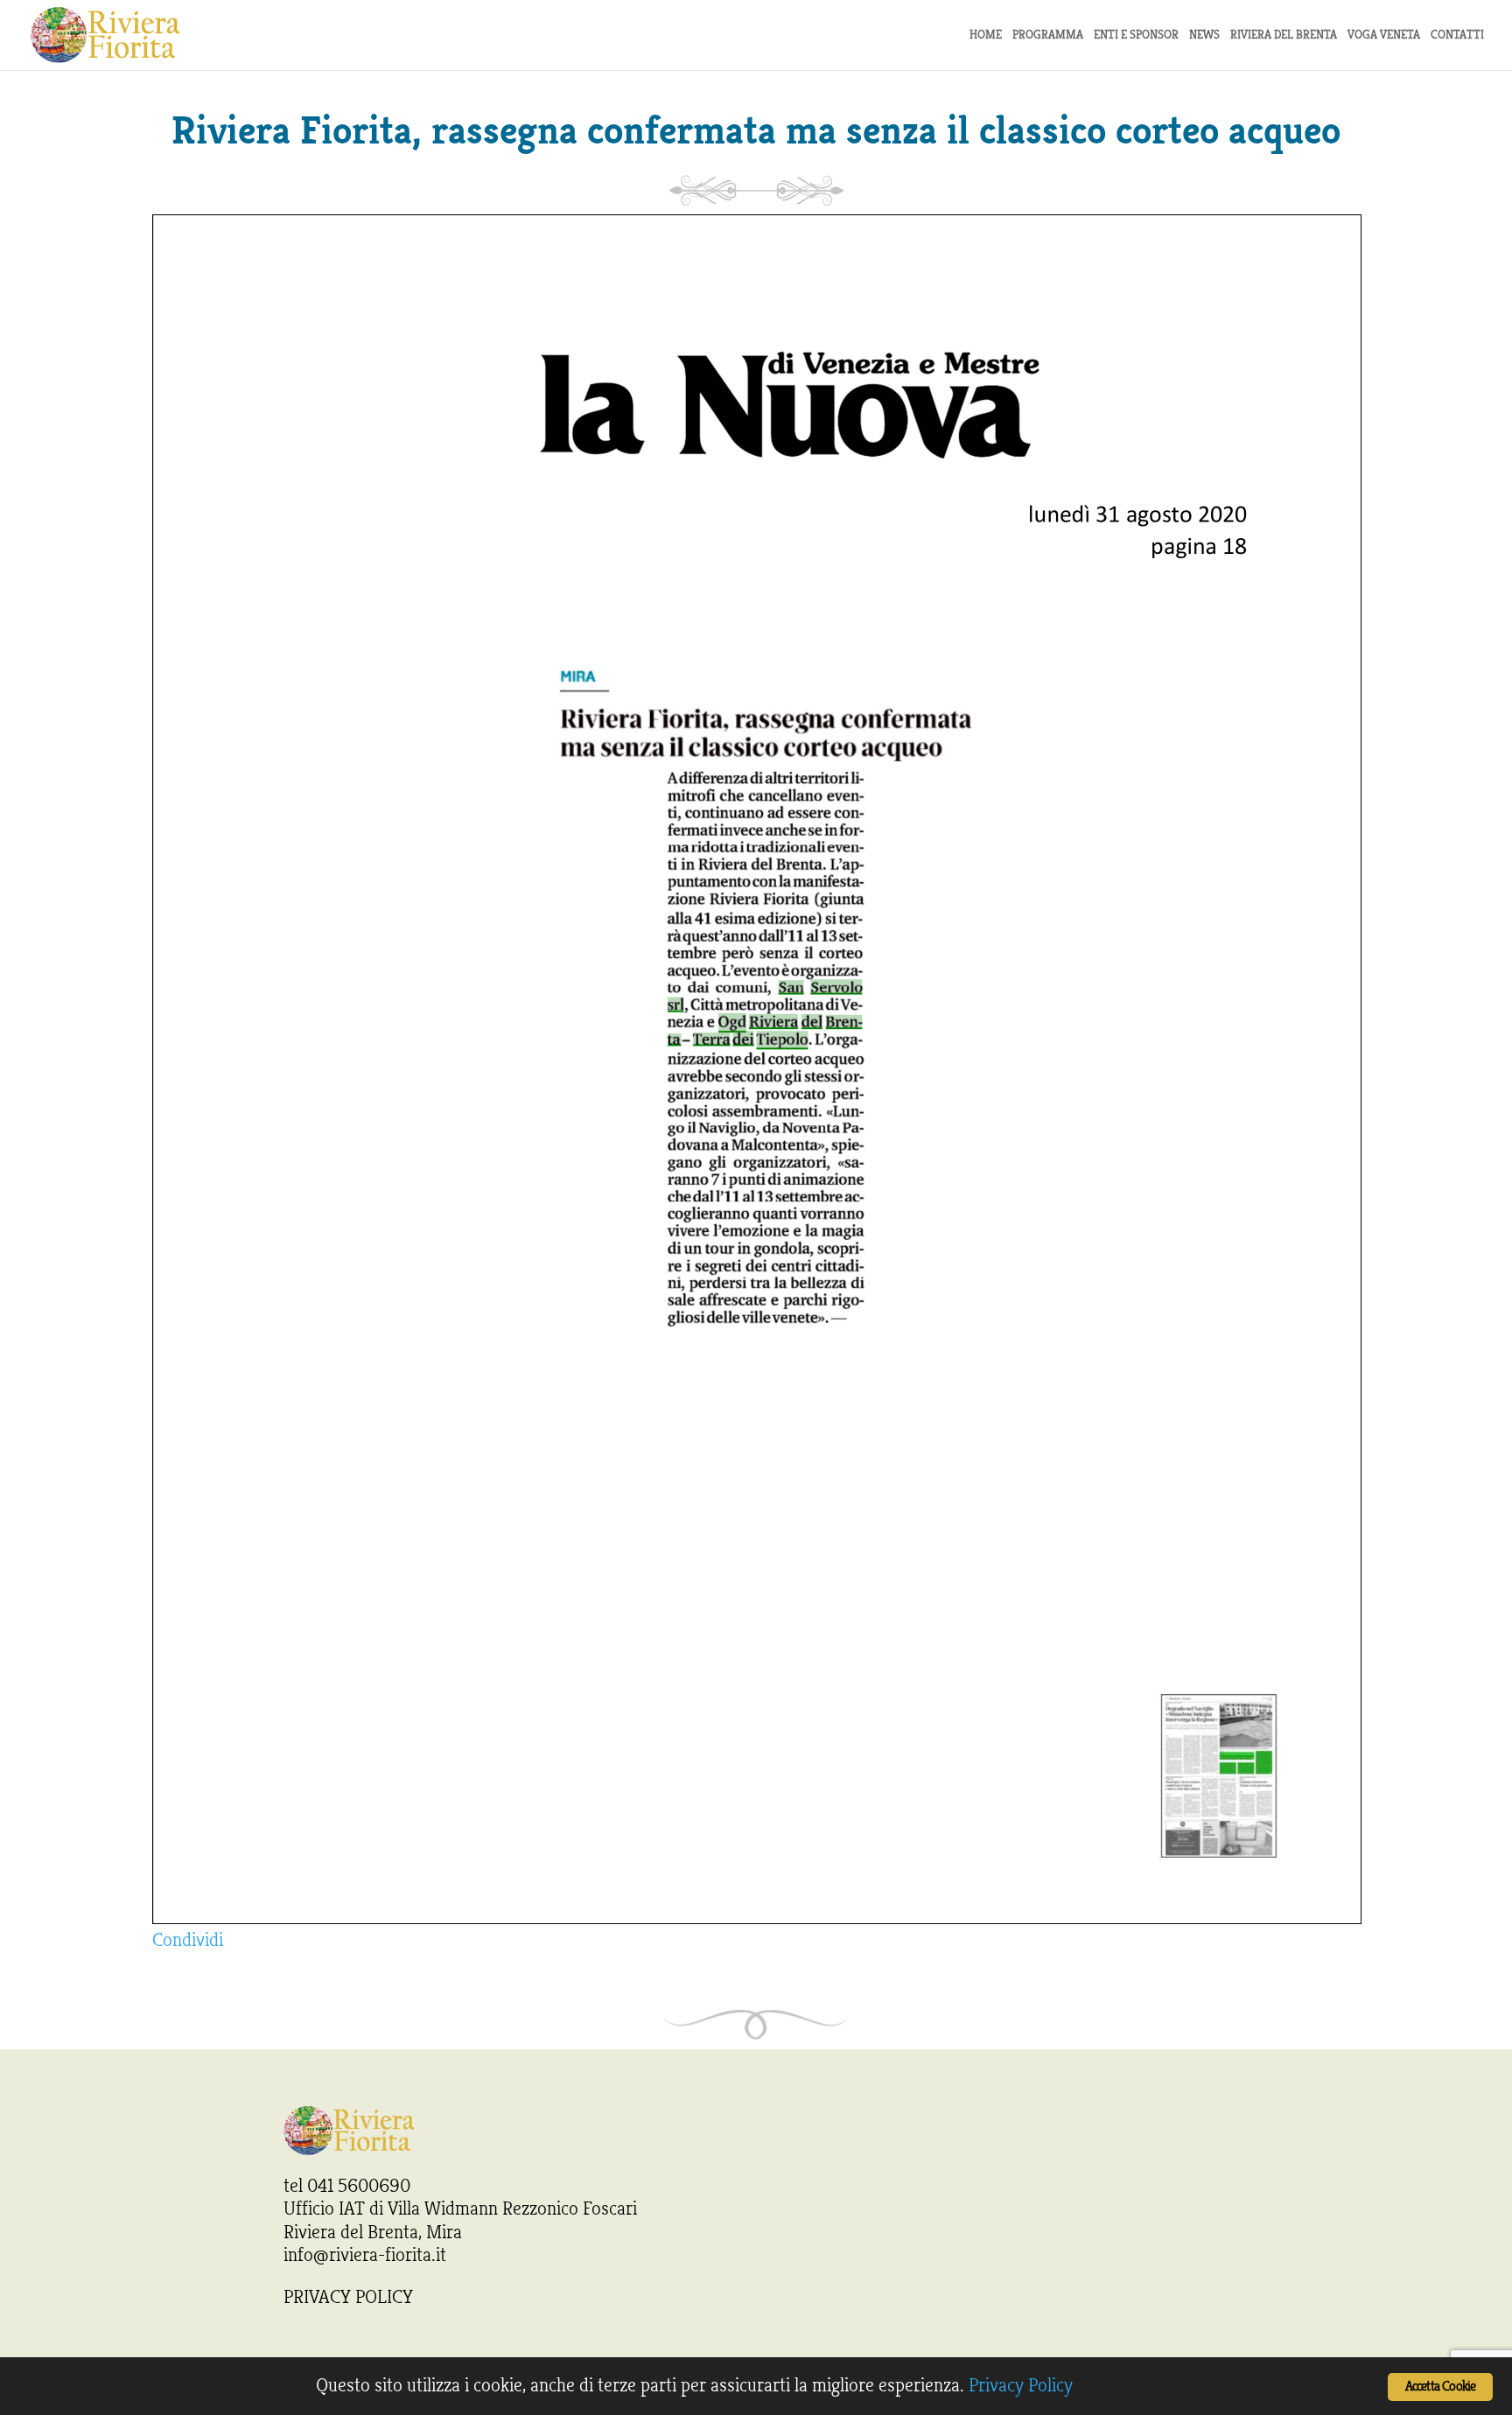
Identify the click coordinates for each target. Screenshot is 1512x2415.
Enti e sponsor (1136, 35)
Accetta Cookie (1441, 2387)
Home (986, 35)
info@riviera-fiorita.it (365, 2255)
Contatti (1457, 35)
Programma (1048, 35)
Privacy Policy (1021, 2385)
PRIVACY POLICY (348, 2297)
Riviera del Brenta (1284, 35)
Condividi (188, 1940)
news (1204, 35)
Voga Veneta (1384, 35)
